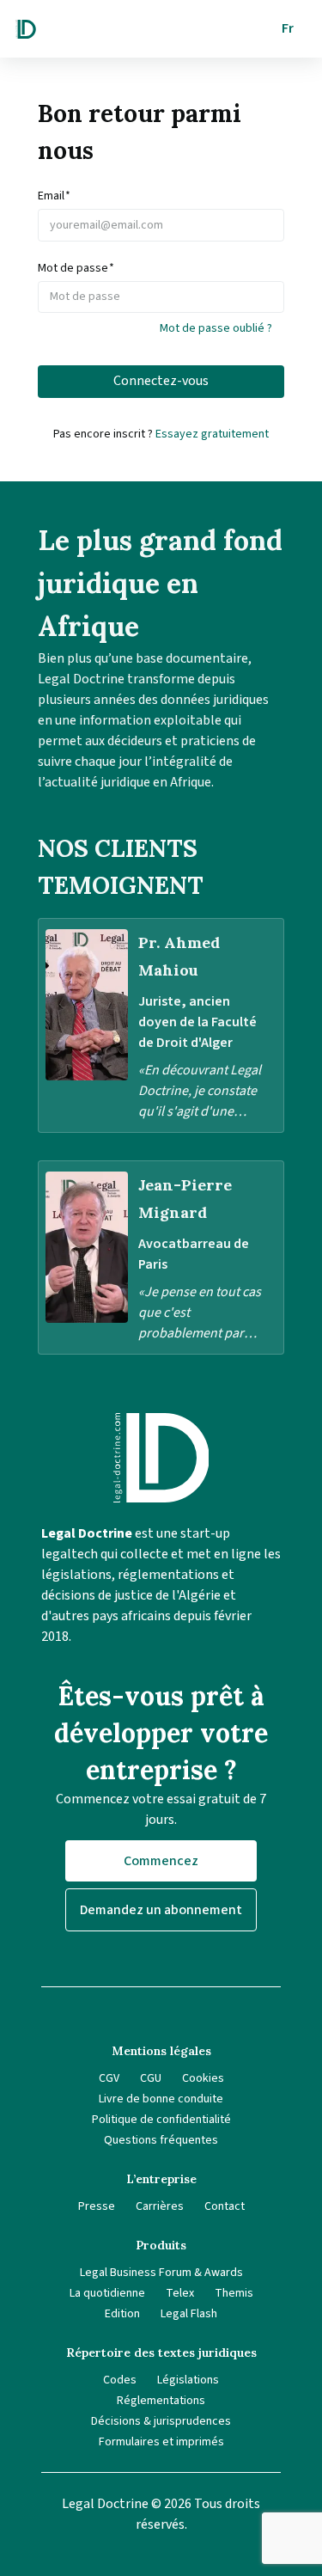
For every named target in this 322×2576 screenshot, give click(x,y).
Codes (120, 2380)
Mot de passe (76, 268)
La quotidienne (107, 2293)
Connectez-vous (161, 381)
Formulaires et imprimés (161, 2442)
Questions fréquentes (161, 2140)
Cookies (203, 2078)
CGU (151, 2078)
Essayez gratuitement (212, 434)
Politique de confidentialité (161, 2120)
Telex (180, 2293)
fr (288, 28)
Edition (122, 2314)
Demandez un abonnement (161, 1910)
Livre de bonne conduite (161, 2099)
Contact (225, 2206)
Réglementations (161, 2401)
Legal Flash (189, 2314)
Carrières (160, 2206)
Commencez (161, 1861)
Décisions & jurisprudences (161, 2421)
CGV (109, 2078)
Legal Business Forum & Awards (161, 2273)
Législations (188, 2380)
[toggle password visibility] (276, 297)
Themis (234, 2293)
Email (54, 196)
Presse (97, 2206)
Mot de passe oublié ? (216, 328)
